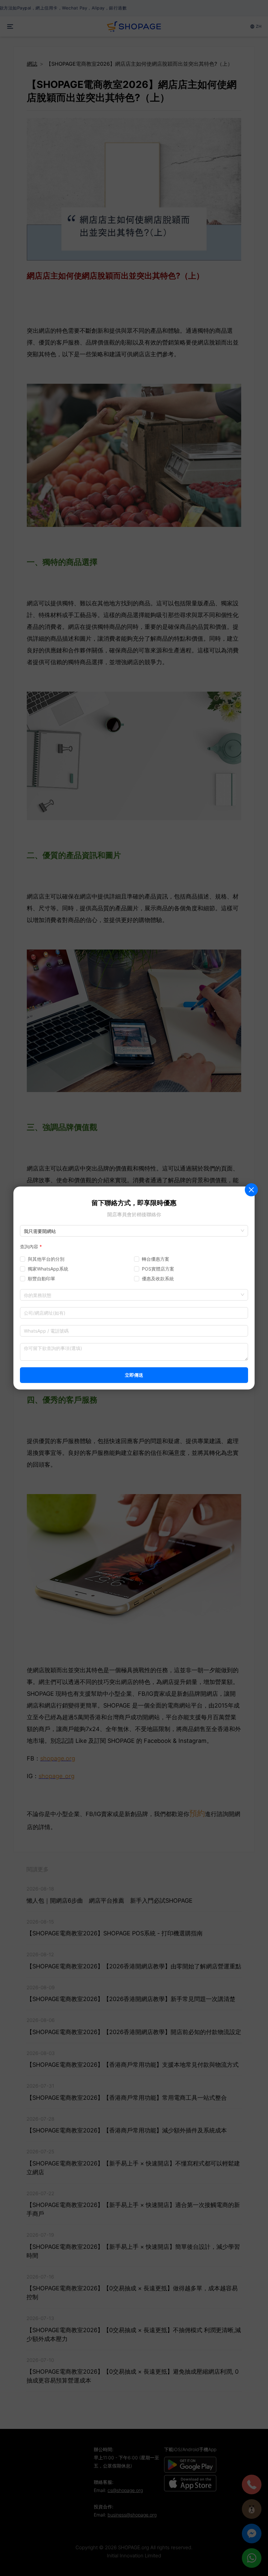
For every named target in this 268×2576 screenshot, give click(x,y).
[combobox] (134, 1295)
